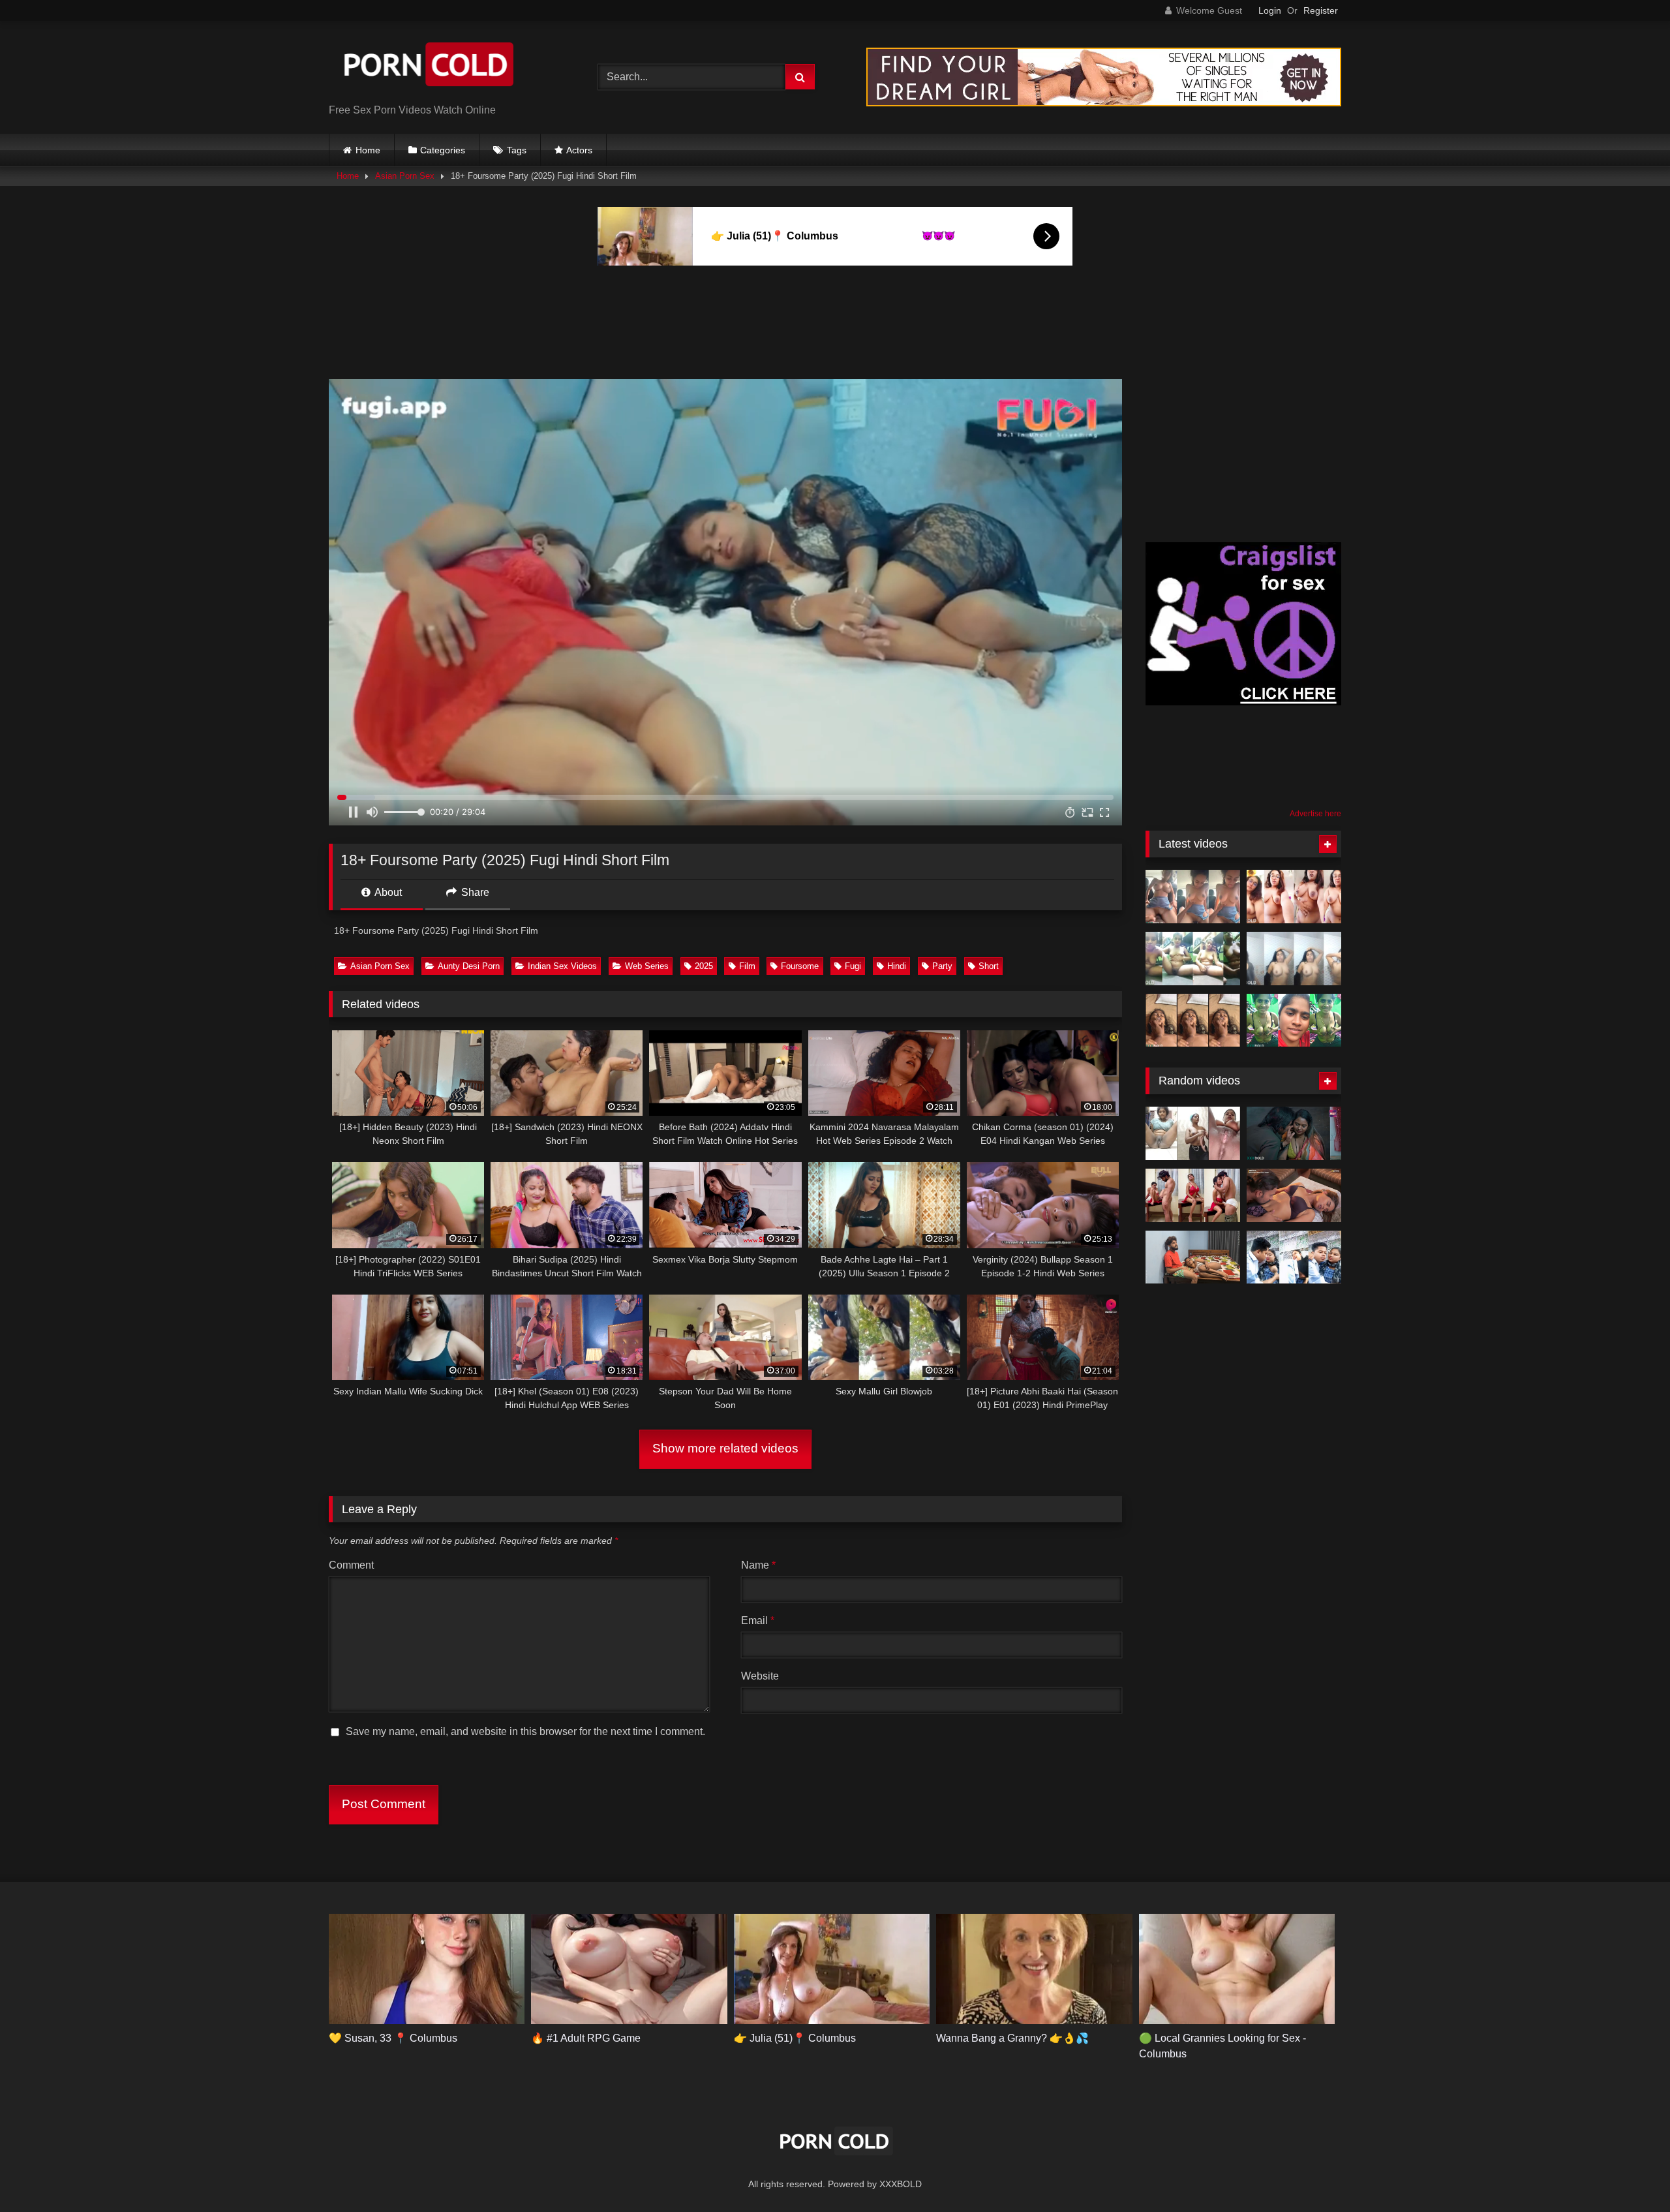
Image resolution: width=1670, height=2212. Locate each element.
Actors (579, 150)
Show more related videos (725, 1448)
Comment (351, 1565)
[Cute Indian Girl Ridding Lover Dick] (1193, 897)
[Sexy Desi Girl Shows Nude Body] (1193, 959)
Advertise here (1315, 814)
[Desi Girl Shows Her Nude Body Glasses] (1294, 897)
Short (989, 966)
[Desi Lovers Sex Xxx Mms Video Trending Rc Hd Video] (1294, 1257)
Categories (443, 150)
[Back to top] (1630, 2173)
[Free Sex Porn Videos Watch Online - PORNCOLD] (427, 67)
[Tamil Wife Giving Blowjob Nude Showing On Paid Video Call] (1294, 1021)
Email (758, 1621)
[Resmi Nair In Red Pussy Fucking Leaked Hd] (1193, 1195)
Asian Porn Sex (405, 176)
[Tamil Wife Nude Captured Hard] (1193, 1021)
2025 (704, 966)
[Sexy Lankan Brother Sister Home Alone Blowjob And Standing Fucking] (1193, 1257)
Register (1321, 10)
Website (760, 1676)
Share (474, 892)
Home (368, 150)
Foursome (800, 966)
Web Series (647, 966)
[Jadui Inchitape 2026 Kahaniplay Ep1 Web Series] (1294, 1133)
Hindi (897, 966)
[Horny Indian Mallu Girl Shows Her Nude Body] (1193, 1133)
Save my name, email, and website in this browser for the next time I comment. (525, 1731)
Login (1270, 10)
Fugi (853, 966)
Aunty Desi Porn (469, 966)
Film (747, 966)
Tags (517, 150)
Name (758, 1565)
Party (942, 966)
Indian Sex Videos (562, 966)
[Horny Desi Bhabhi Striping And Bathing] (1294, 959)
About (387, 892)
